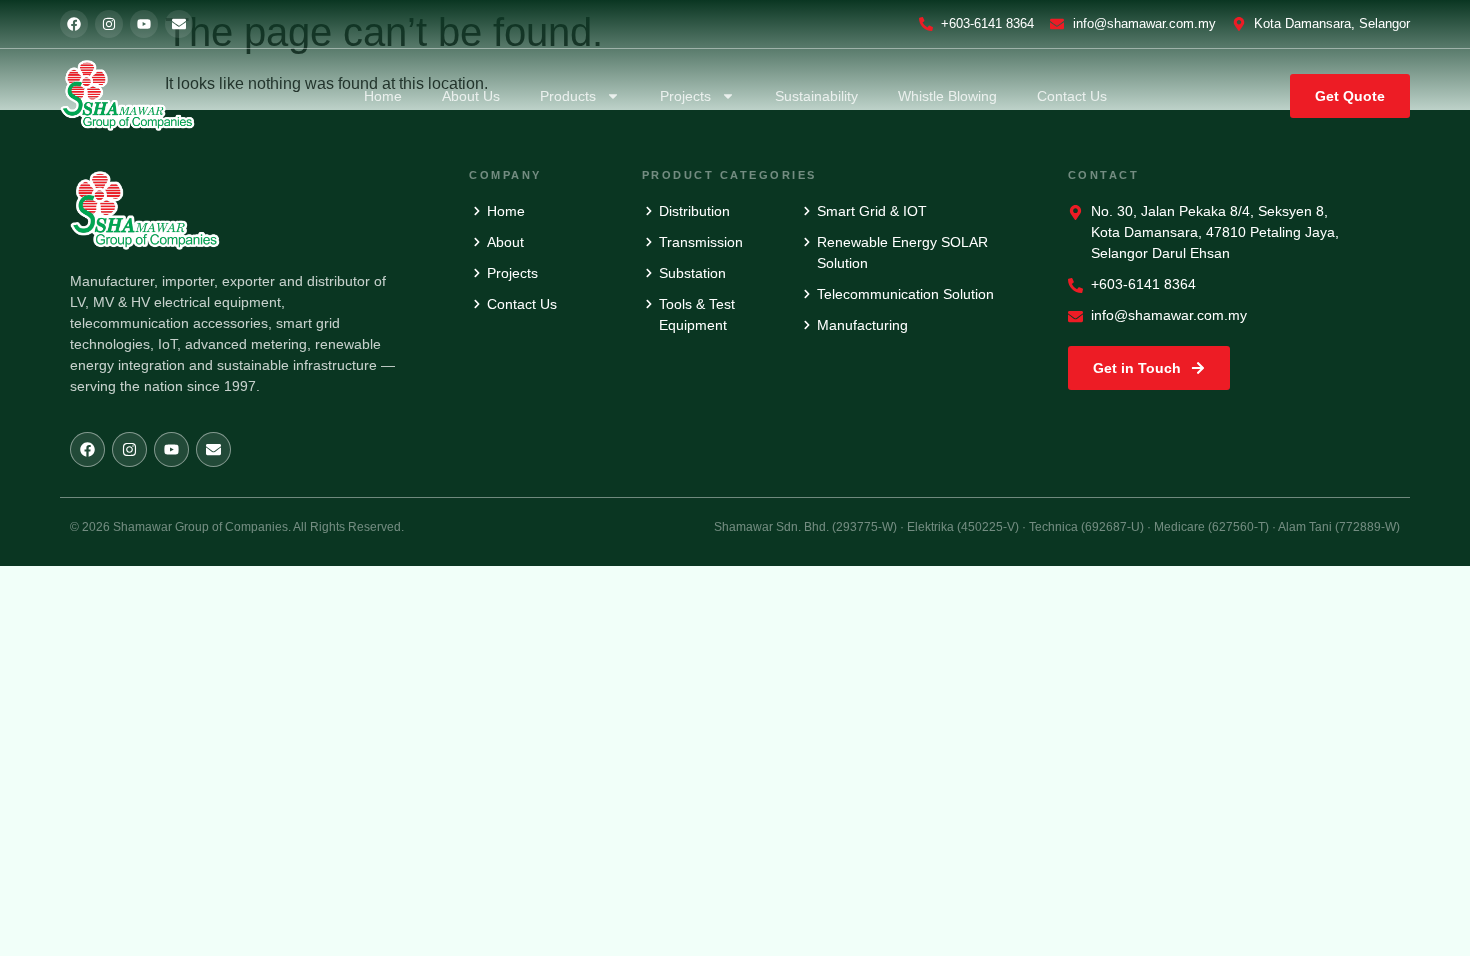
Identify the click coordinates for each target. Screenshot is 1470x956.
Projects (685, 96)
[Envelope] (179, 24)
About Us (471, 96)
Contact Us (1072, 96)
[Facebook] (74, 24)
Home (383, 96)
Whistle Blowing (947, 96)
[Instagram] (109, 24)
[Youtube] (144, 24)
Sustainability (816, 96)
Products (568, 96)
